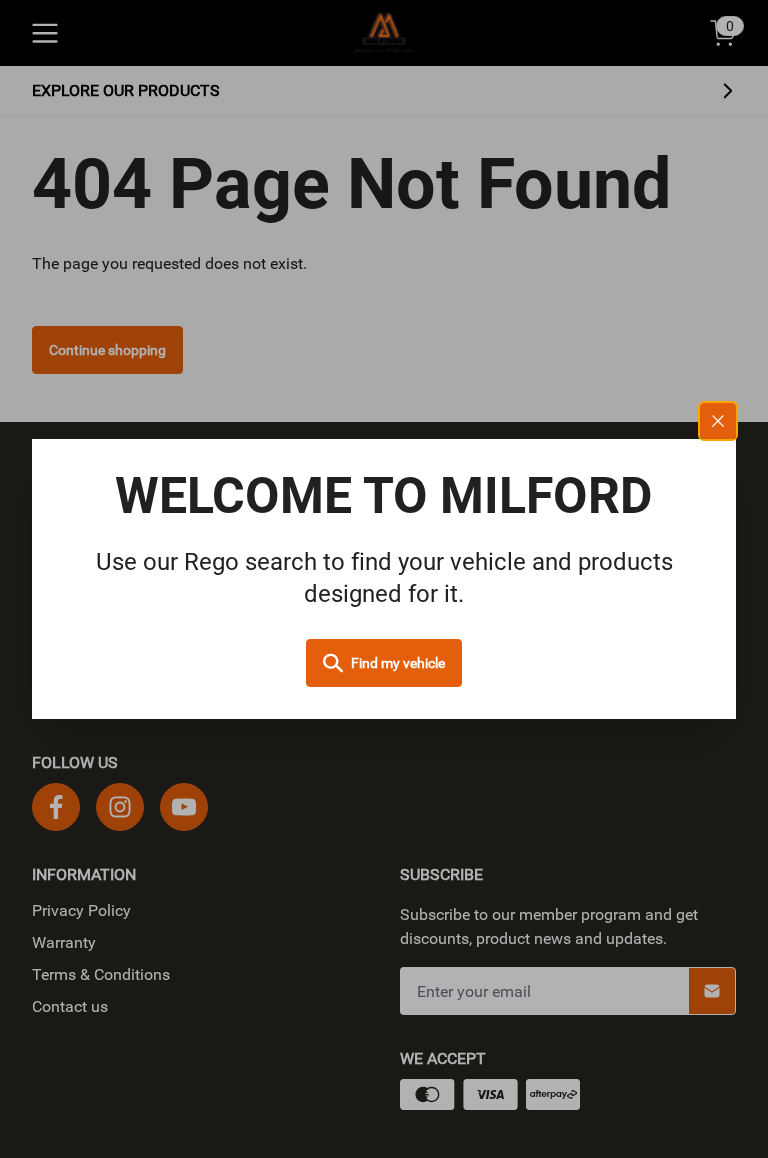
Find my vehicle (398, 663)
